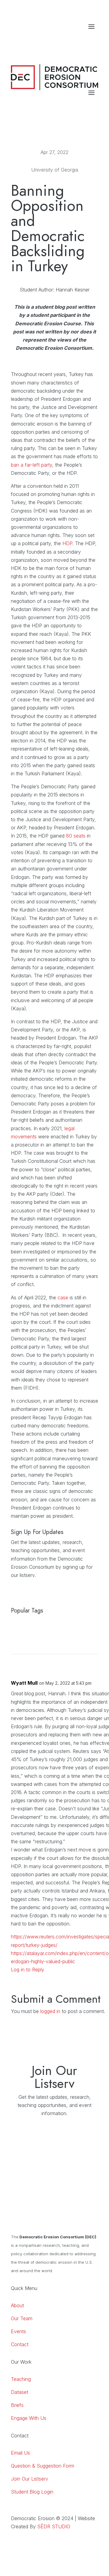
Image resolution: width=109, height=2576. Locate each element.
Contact (20, 2344)
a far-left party (36, 465)
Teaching (21, 2379)
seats (79, 836)
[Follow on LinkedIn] (69, 39)
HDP (67, 543)
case (63, 1298)
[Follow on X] (93, 39)
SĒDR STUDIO (54, 2526)
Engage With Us (29, 2418)
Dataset (20, 2392)
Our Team (22, 2318)
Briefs (17, 2405)
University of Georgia (55, 170)
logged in (50, 2011)
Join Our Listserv (30, 2479)
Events (18, 2331)
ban (15, 465)
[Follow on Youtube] (81, 39)
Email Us (20, 2453)
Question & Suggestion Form (43, 2466)
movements (24, 1137)
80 (70, 836)
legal (69, 1128)
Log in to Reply (28, 1970)
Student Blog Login (32, 2492)
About (17, 2305)
